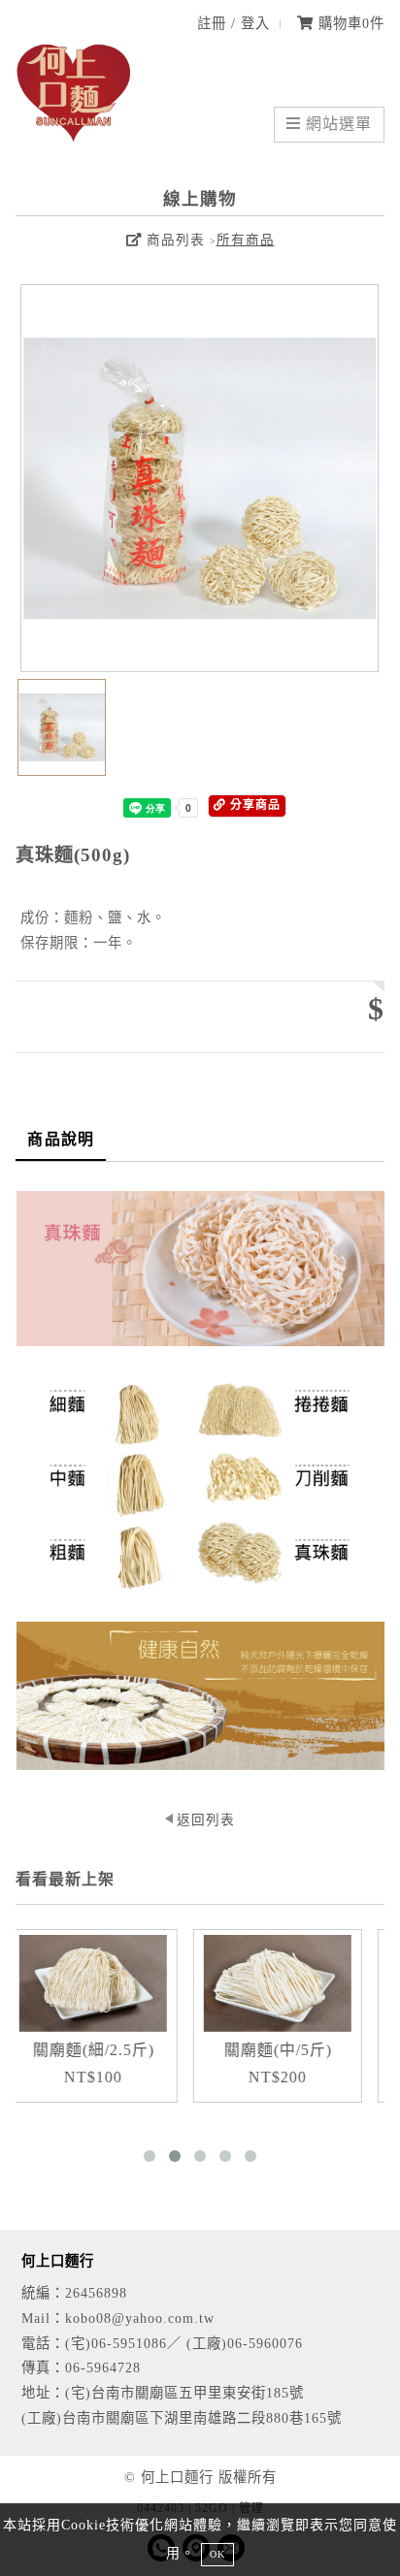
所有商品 (246, 240)
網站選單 (336, 124)
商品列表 (173, 240)
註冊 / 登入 (233, 23)
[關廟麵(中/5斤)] (248, 1983)
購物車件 (349, 23)
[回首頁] (74, 138)
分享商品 (253, 805)
